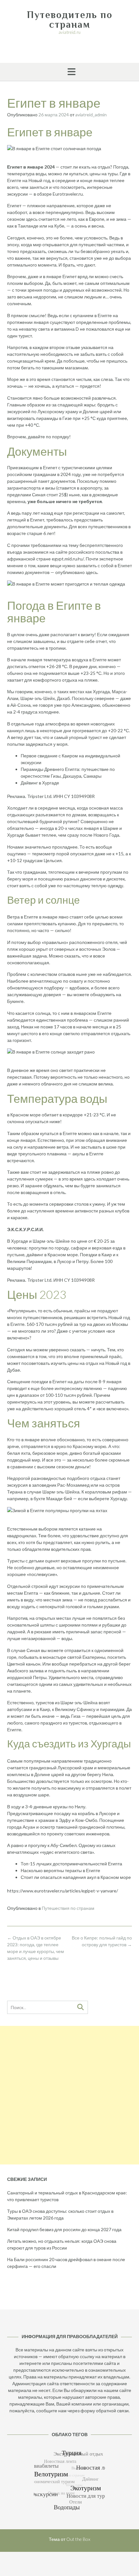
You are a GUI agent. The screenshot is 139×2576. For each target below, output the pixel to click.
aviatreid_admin (91, 115)
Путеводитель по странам (70, 20)
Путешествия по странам (68, 1908)
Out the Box (78, 2539)
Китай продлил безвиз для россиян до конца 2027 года (64, 2229)
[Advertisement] (69, 2095)
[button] (69, 72)
